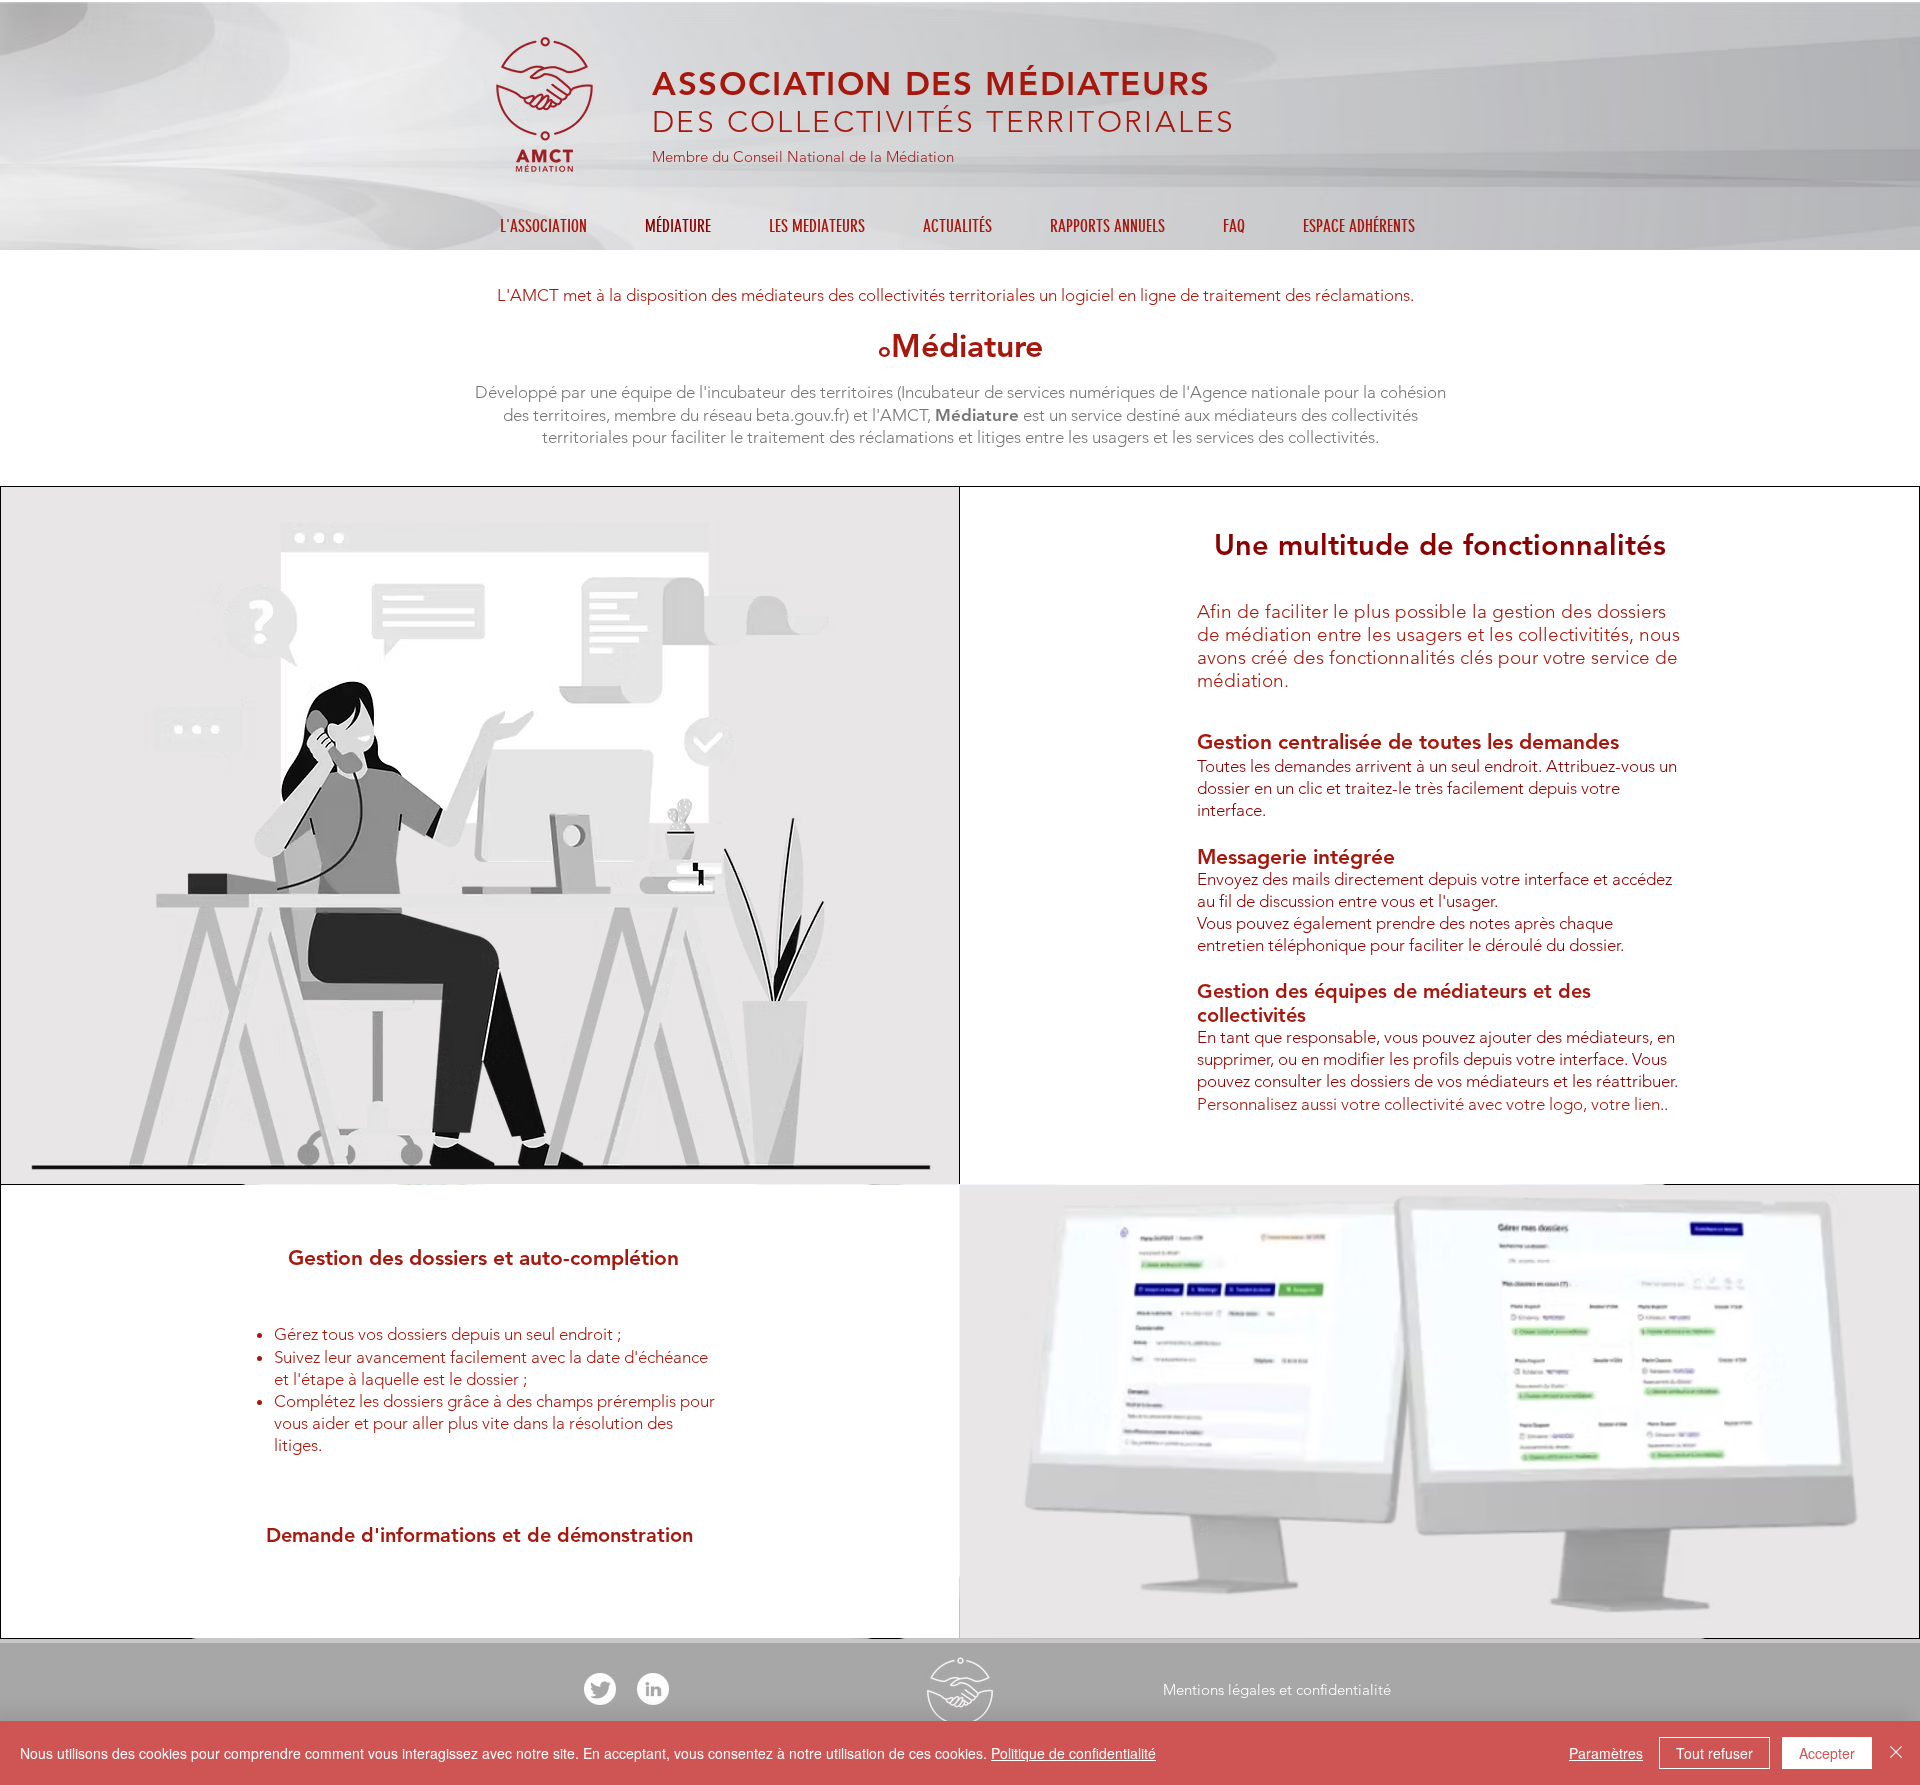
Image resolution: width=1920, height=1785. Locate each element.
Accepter (1827, 1753)
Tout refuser (1714, 1753)
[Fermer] (1896, 1753)
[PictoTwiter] (600, 1689)
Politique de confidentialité (1073, 1753)
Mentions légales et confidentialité (1277, 1689)
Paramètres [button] (1606, 1753)
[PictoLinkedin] (653, 1689)
